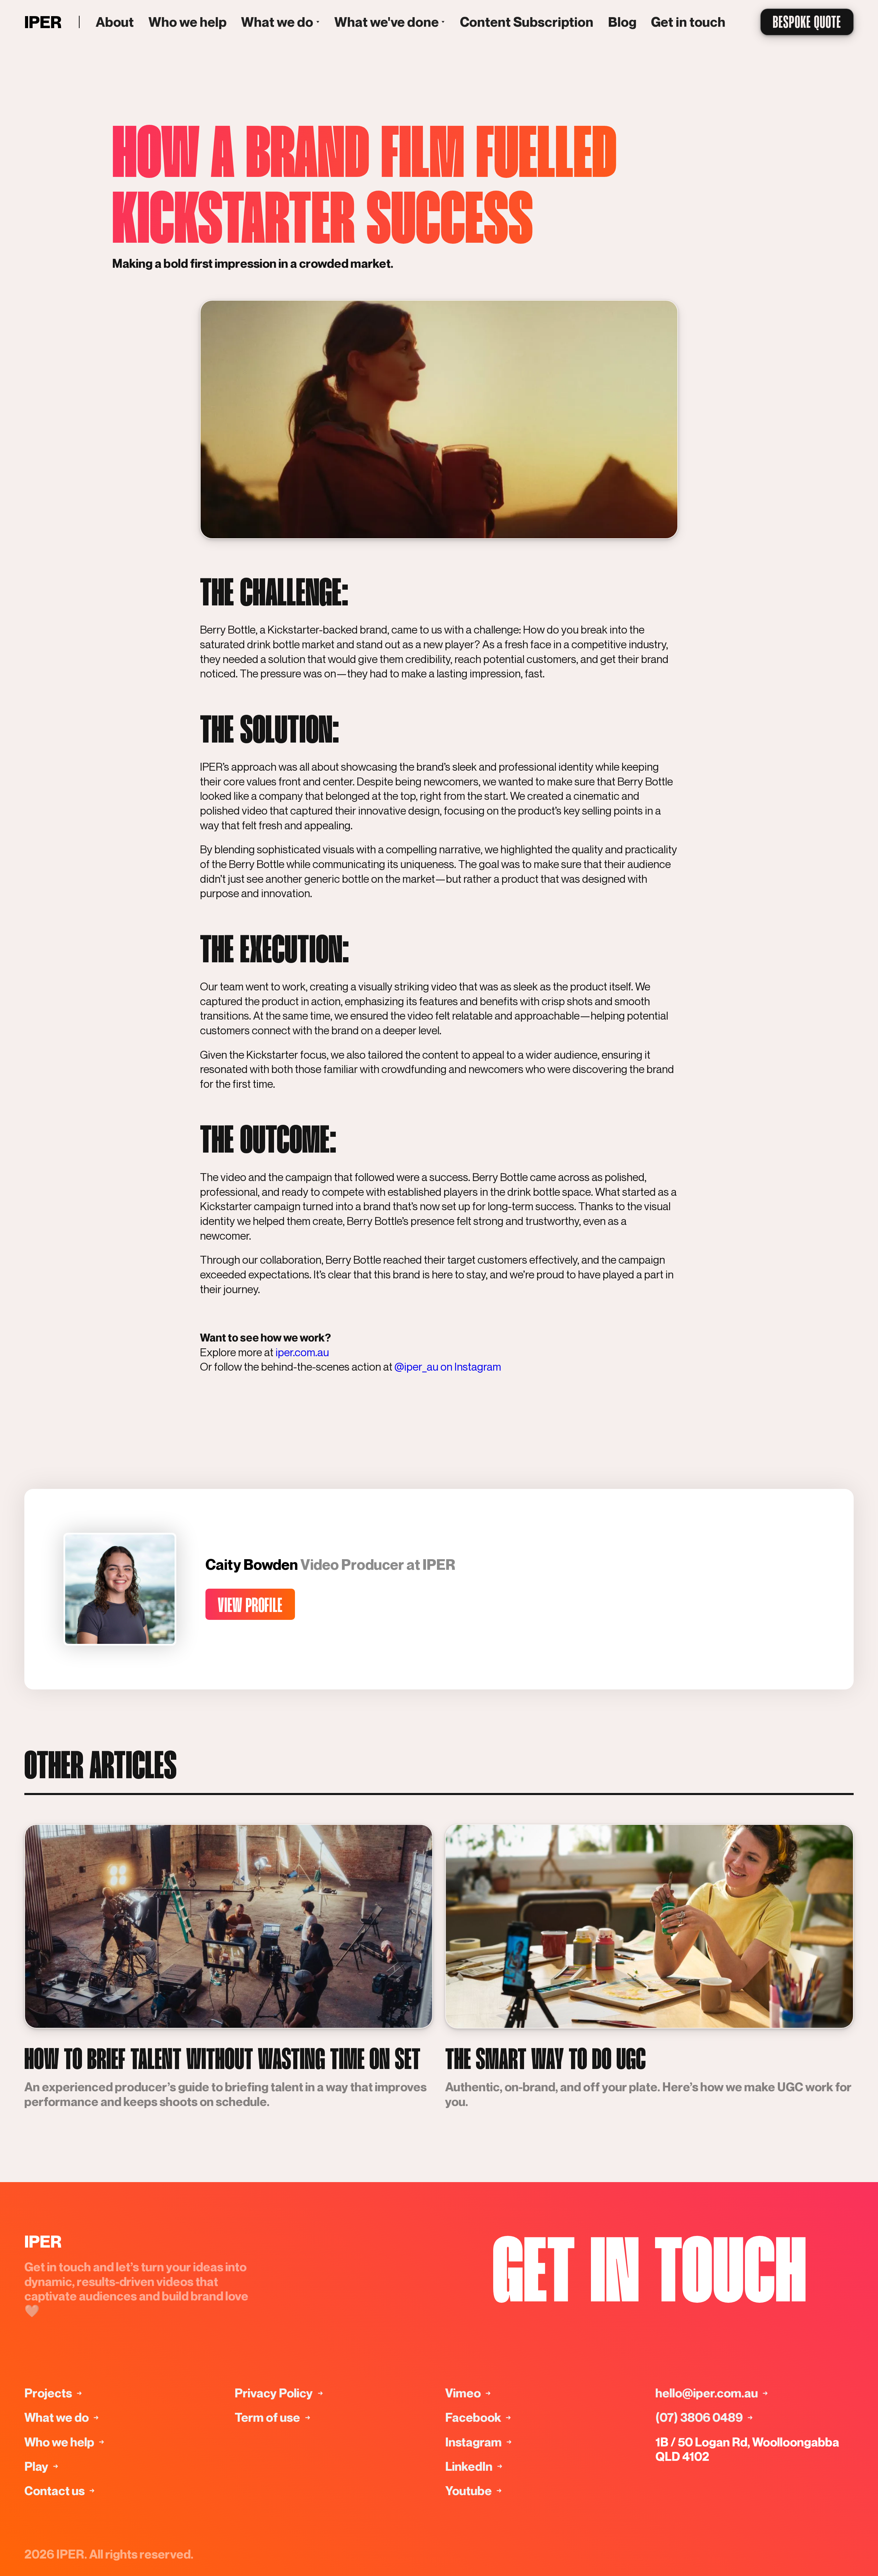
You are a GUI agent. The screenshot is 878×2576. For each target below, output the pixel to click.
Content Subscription (527, 22)
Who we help (188, 22)
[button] (281, 22)
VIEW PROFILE (250, 1606)
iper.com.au (301, 1352)
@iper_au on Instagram (447, 1367)
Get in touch (688, 22)
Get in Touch (649, 2277)
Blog (622, 22)
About (115, 22)
